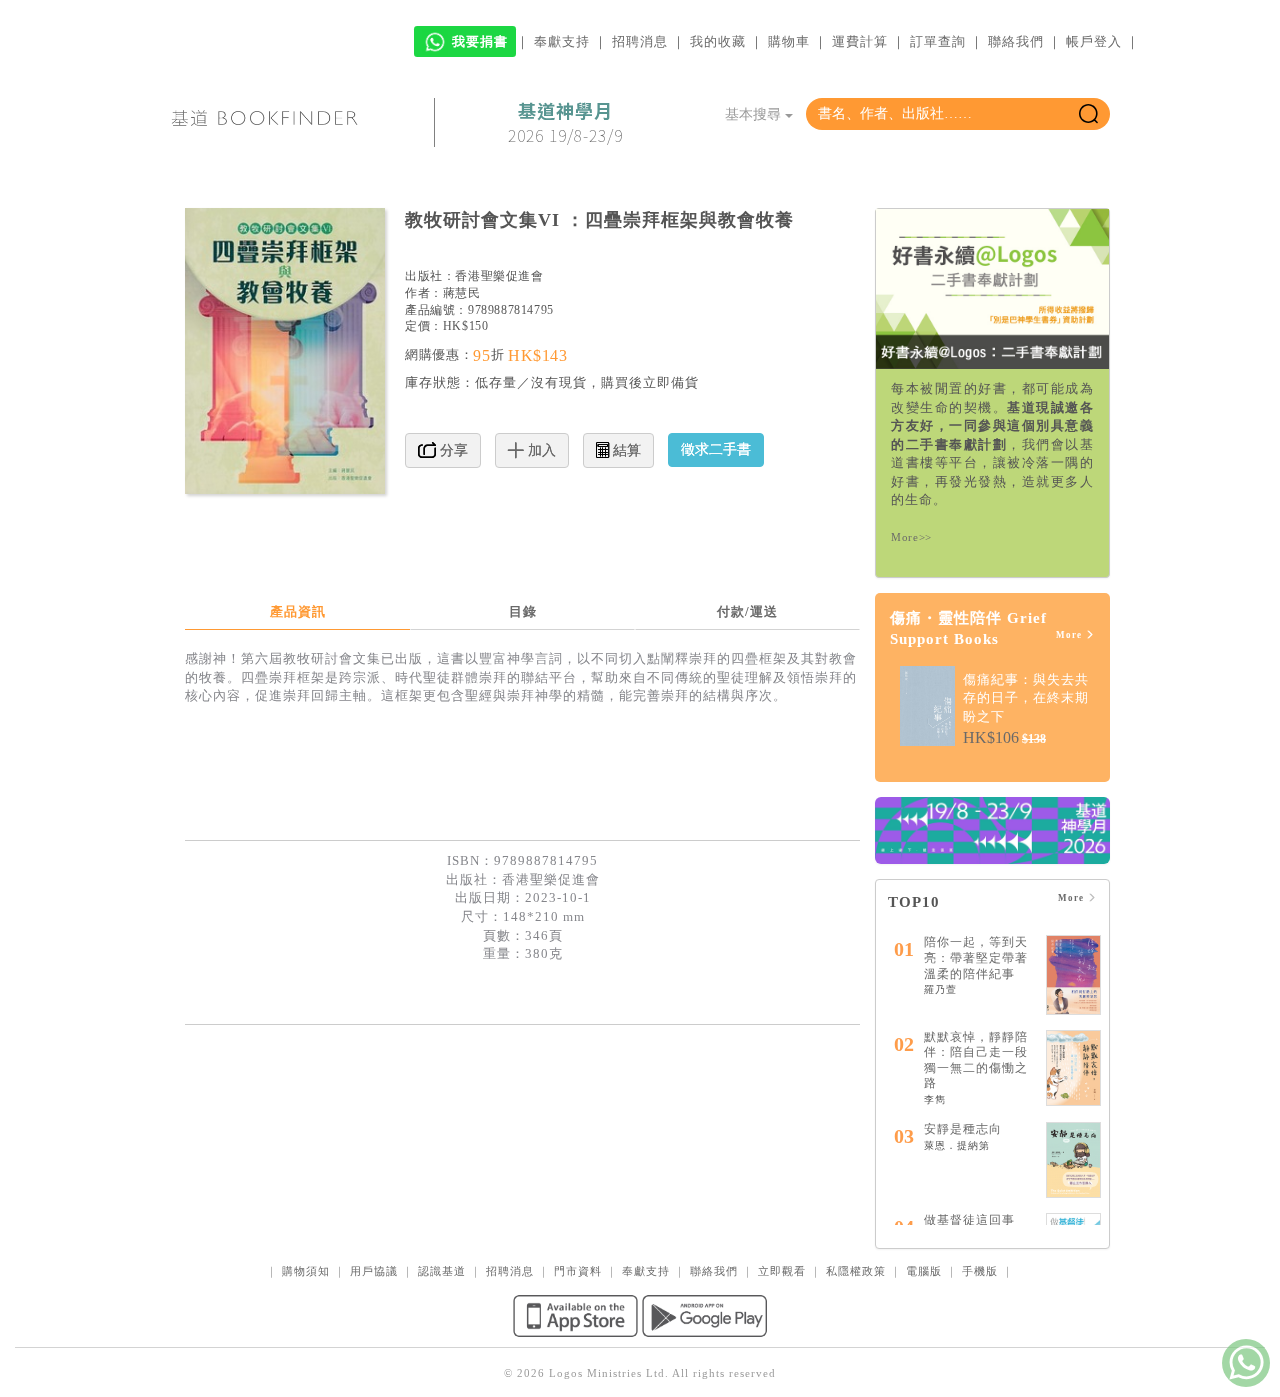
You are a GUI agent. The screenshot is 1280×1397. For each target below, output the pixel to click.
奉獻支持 (562, 41)
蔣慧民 (462, 293)
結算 (625, 450)
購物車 (789, 41)
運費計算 (860, 41)
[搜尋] (1088, 114)
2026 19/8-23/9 (565, 123)
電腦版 (924, 1271)
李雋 (935, 1099)
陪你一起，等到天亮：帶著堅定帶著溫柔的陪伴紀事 (976, 957)
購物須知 (306, 1271)
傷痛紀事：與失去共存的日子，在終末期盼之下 (1026, 698)
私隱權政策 (856, 1271)
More (1070, 635)
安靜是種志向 (963, 1129)
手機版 (980, 1271)
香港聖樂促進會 (499, 276)
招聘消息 (640, 41)
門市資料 (578, 1271)
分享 (452, 450)
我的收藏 (718, 41)
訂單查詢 (938, 41)
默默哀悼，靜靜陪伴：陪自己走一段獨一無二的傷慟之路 (976, 1060)
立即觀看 (782, 1271)
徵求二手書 (716, 449)
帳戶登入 (1094, 41)
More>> (911, 537)
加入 (540, 450)
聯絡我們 (1016, 41)
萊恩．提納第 (957, 1145)
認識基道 (442, 1271)
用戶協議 (374, 1271)
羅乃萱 (940, 989)
